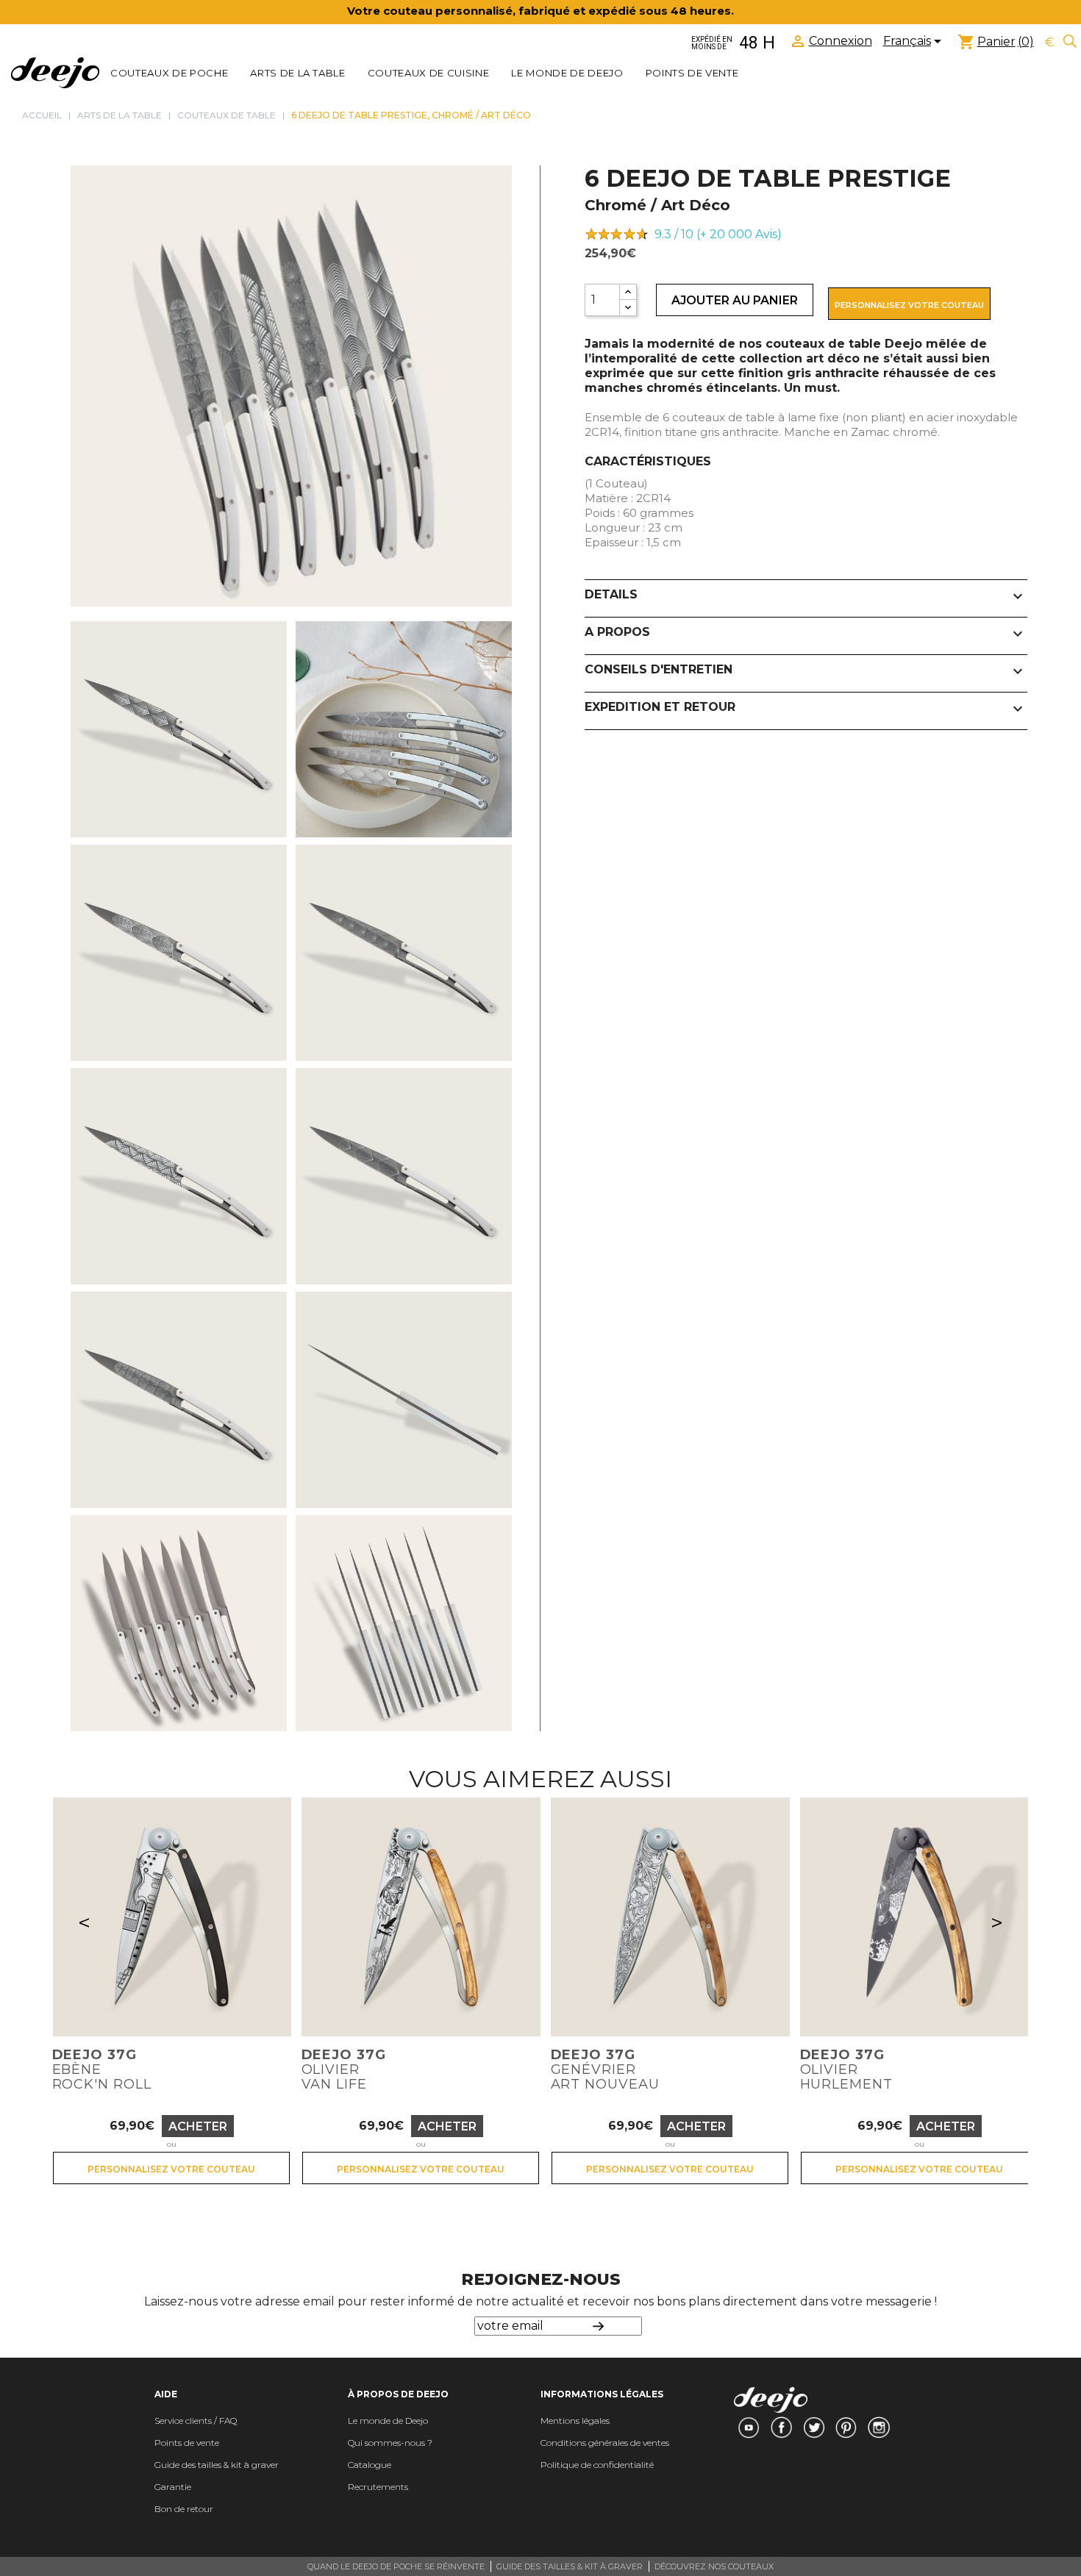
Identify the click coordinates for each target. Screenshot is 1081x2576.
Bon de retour (184, 2509)
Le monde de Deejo (567, 73)
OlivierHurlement (846, 2069)
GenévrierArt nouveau (605, 2069)
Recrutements (378, 2487)
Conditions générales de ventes (605, 2443)
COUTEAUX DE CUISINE (429, 73)
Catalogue (370, 2465)
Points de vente (692, 73)
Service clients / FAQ (196, 2421)
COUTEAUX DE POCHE (169, 73)
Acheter (198, 2126)
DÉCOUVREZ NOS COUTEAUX (714, 2566)
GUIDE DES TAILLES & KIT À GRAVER (570, 2566)
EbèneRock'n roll (102, 2069)
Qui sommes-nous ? (390, 2443)
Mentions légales (575, 2421)
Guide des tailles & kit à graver (217, 2465)
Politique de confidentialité (597, 2465)
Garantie (173, 2487)
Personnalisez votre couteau (909, 305)
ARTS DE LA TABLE (298, 73)
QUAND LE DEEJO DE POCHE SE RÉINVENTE (396, 2566)
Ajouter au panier (735, 300)
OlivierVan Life (344, 2069)
